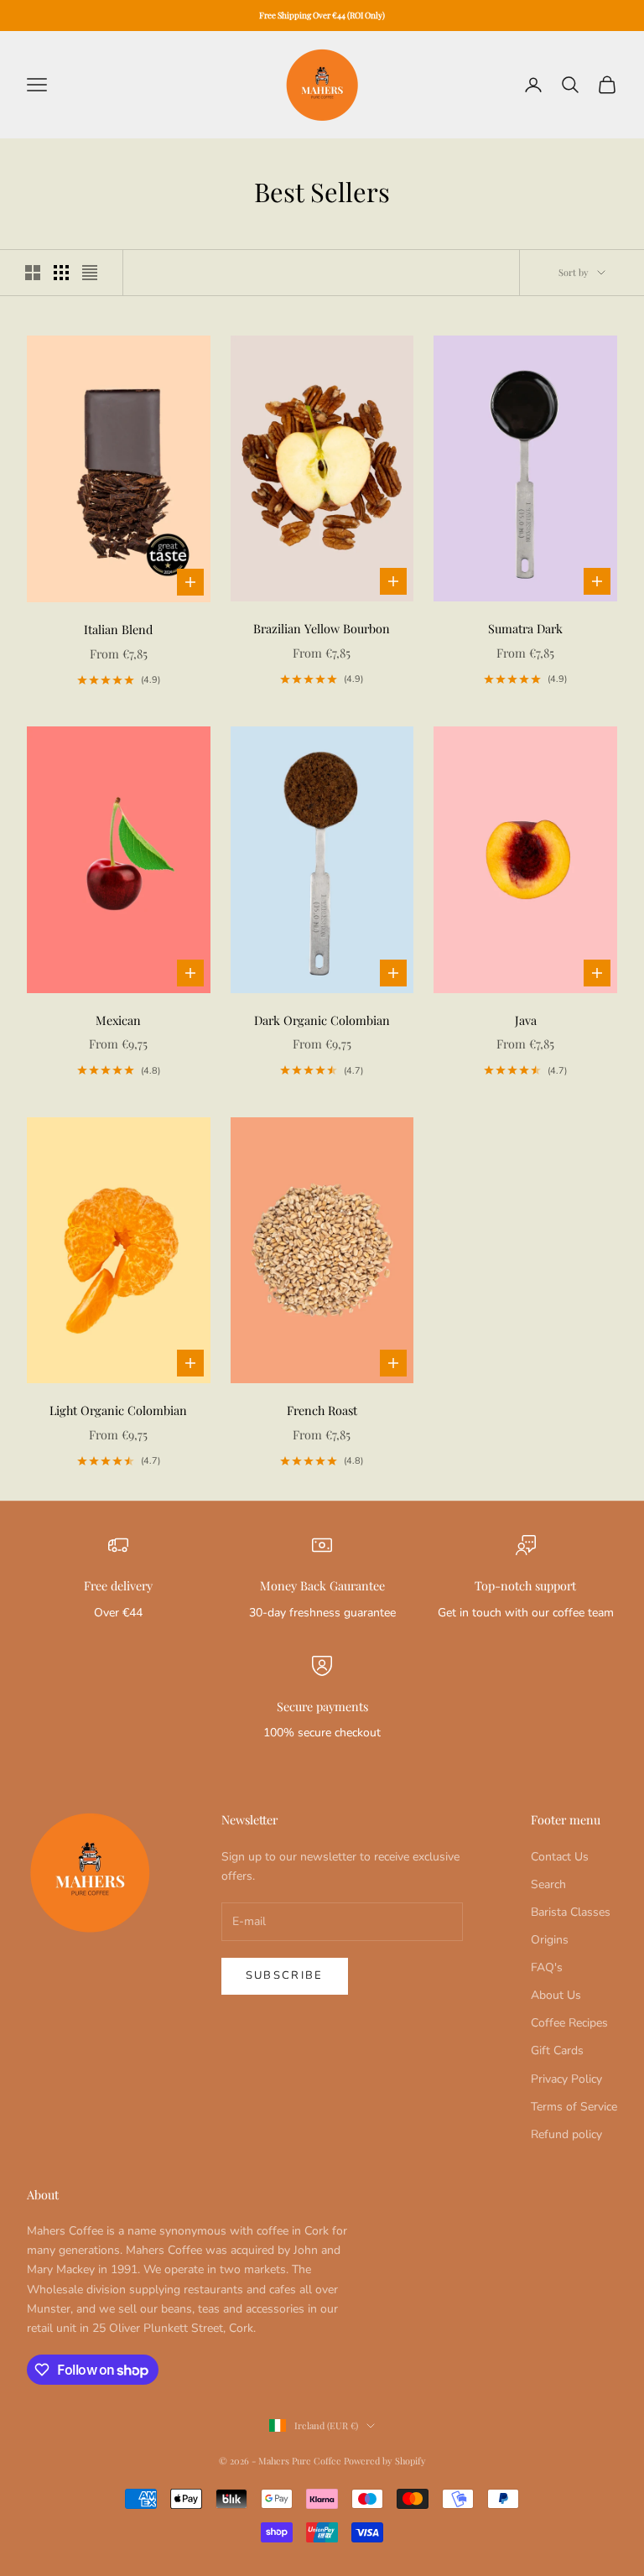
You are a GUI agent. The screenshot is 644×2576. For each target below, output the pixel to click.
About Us (556, 1995)
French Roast (322, 1410)
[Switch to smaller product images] (61, 273)
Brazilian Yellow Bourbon (322, 628)
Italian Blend (118, 629)
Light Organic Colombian (118, 1410)
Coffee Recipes (569, 2023)
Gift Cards (557, 2050)
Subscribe (285, 1975)
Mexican (118, 1020)
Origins (550, 1940)
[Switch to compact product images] (90, 273)
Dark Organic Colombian (322, 1020)
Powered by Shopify (385, 2461)
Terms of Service (574, 2107)
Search (548, 1884)
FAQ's (547, 1967)
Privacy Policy (566, 2079)
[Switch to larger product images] (33, 273)
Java (526, 1020)
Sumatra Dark (525, 628)
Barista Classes (571, 1912)
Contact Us (560, 1857)
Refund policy (566, 2134)
